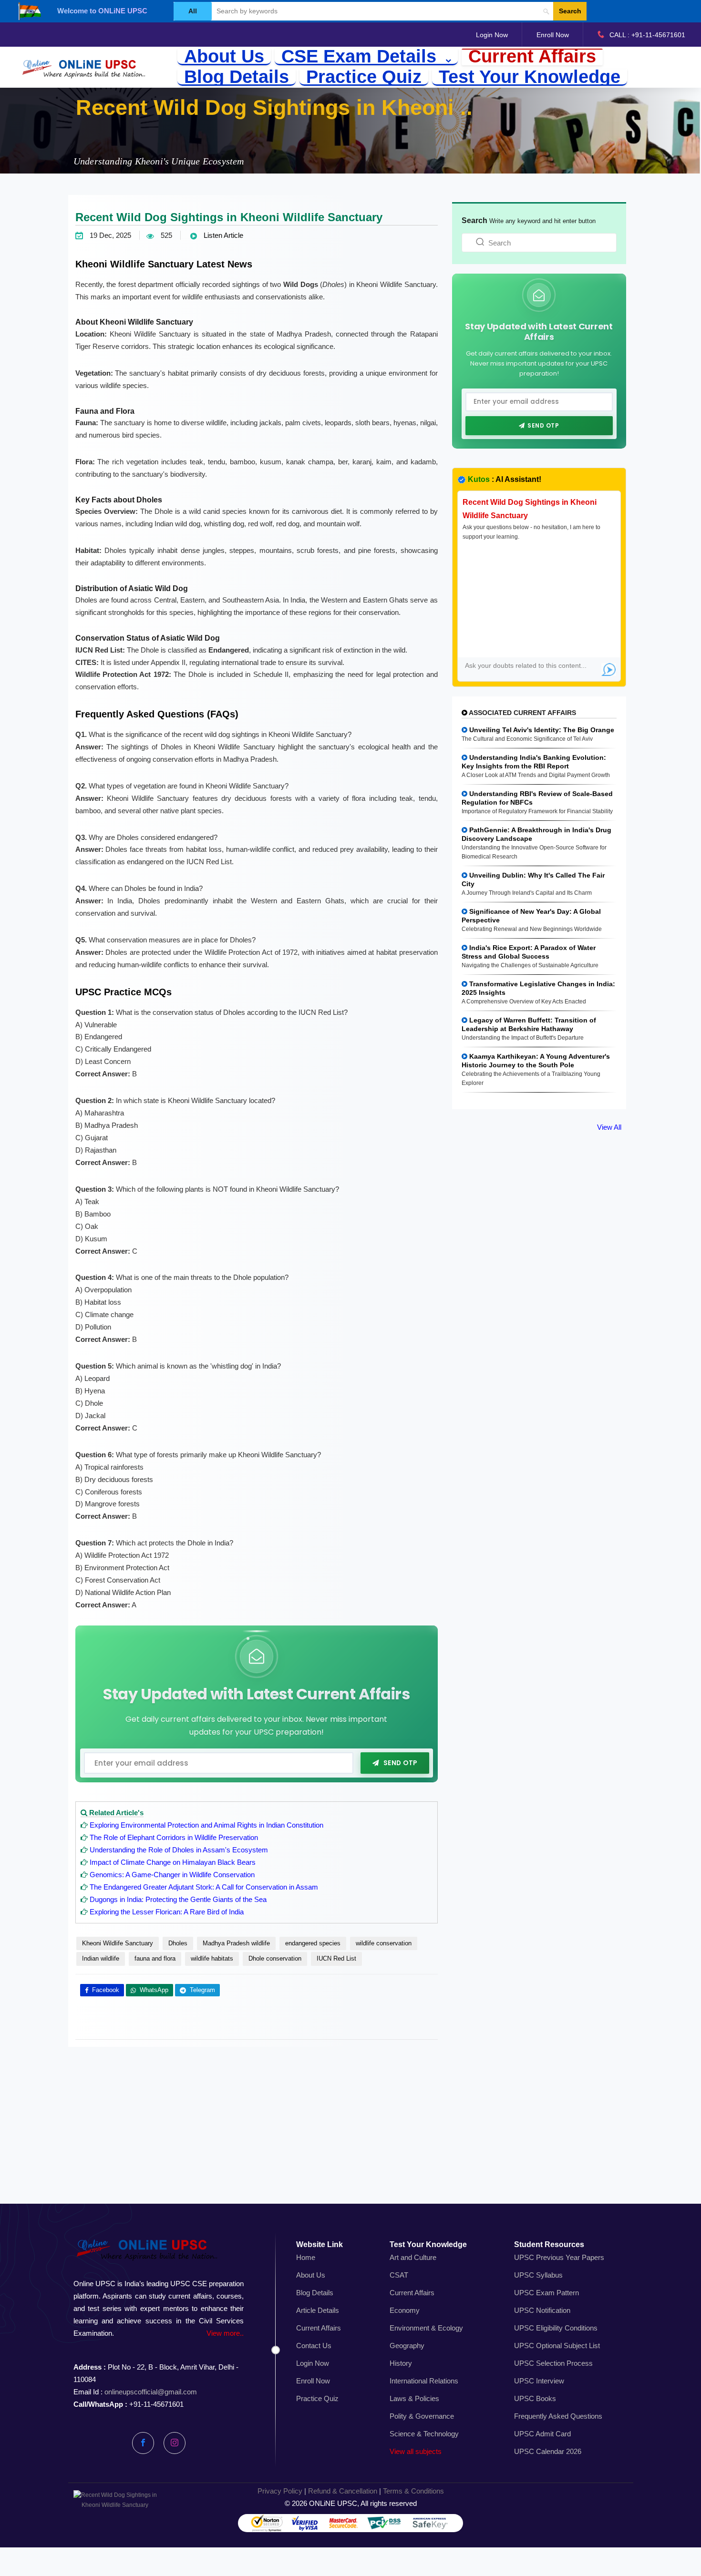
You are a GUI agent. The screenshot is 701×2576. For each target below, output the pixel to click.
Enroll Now (553, 35)
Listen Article (222, 235)
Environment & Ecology (426, 2328)
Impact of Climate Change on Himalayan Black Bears (173, 1862)
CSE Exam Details (361, 57)
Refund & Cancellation (343, 2491)
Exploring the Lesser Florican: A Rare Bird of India (167, 1912)
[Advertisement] (350, 2136)
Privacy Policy (280, 2491)
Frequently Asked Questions (558, 2416)
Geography (407, 2346)
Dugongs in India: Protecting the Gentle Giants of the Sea (178, 1899)
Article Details (318, 2310)
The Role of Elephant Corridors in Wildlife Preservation (174, 1837)
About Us (224, 57)
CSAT (399, 2275)
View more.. (225, 2333)
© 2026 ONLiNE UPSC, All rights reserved (351, 2503)
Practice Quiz (364, 77)
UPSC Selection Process (553, 2363)
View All (609, 1127)
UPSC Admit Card (542, 2434)
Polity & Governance (422, 2416)
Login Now (492, 35)
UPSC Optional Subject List (557, 2346)
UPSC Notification (542, 2310)
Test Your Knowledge (530, 77)
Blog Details (237, 77)
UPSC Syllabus (538, 2275)
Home (306, 2257)
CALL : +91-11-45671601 (647, 35)
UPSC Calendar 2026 (548, 2451)
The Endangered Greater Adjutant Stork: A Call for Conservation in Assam (204, 1887)
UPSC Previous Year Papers (559, 2257)
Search (570, 11)
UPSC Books (535, 2398)
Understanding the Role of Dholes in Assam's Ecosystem (179, 1850)
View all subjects (416, 2451)
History (401, 2363)
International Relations (424, 2381)
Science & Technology (424, 2434)
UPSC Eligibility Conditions (556, 2328)
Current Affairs (532, 57)
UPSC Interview (539, 2381)
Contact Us (314, 2346)
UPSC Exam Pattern (546, 2293)
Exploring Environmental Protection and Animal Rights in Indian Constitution (206, 1825)
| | (351, 2491)
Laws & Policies (414, 2398)
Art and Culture (413, 2257)
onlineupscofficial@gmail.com (151, 2392)
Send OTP (400, 1763)
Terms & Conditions (413, 2491)
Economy (405, 2310)
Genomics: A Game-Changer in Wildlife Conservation (172, 1875)
